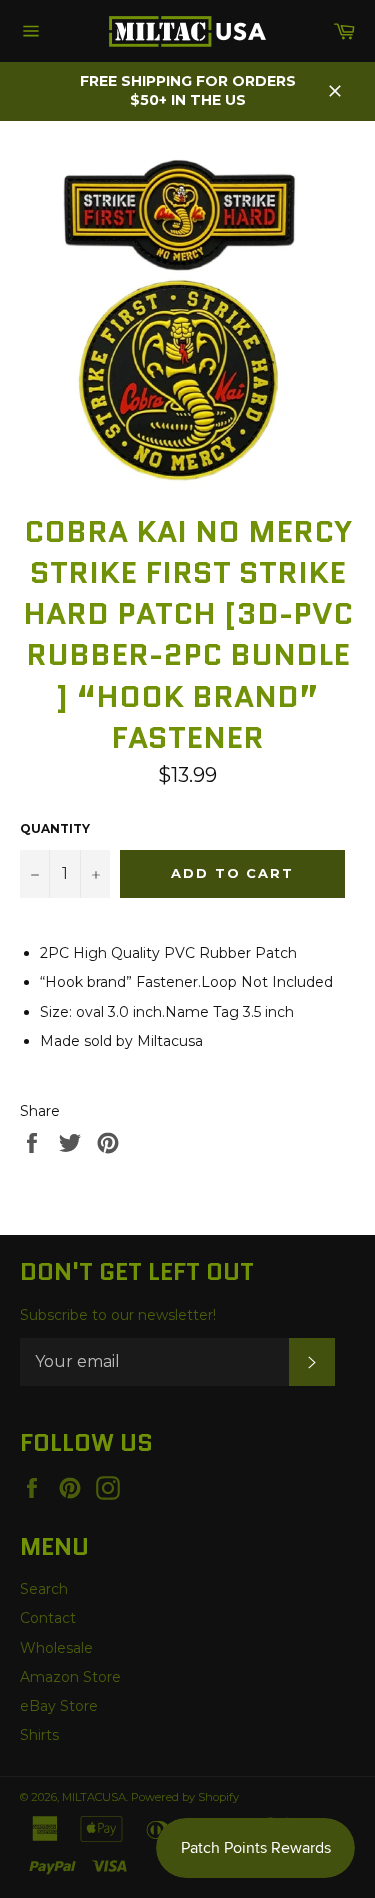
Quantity (55, 828)
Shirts (39, 1735)
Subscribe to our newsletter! (118, 1315)
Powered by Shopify (185, 1797)
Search (44, 1589)
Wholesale (56, 1648)
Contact (48, 1618)
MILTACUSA (94, 1797)
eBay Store (59, 1706)
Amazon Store (70, 1677)
